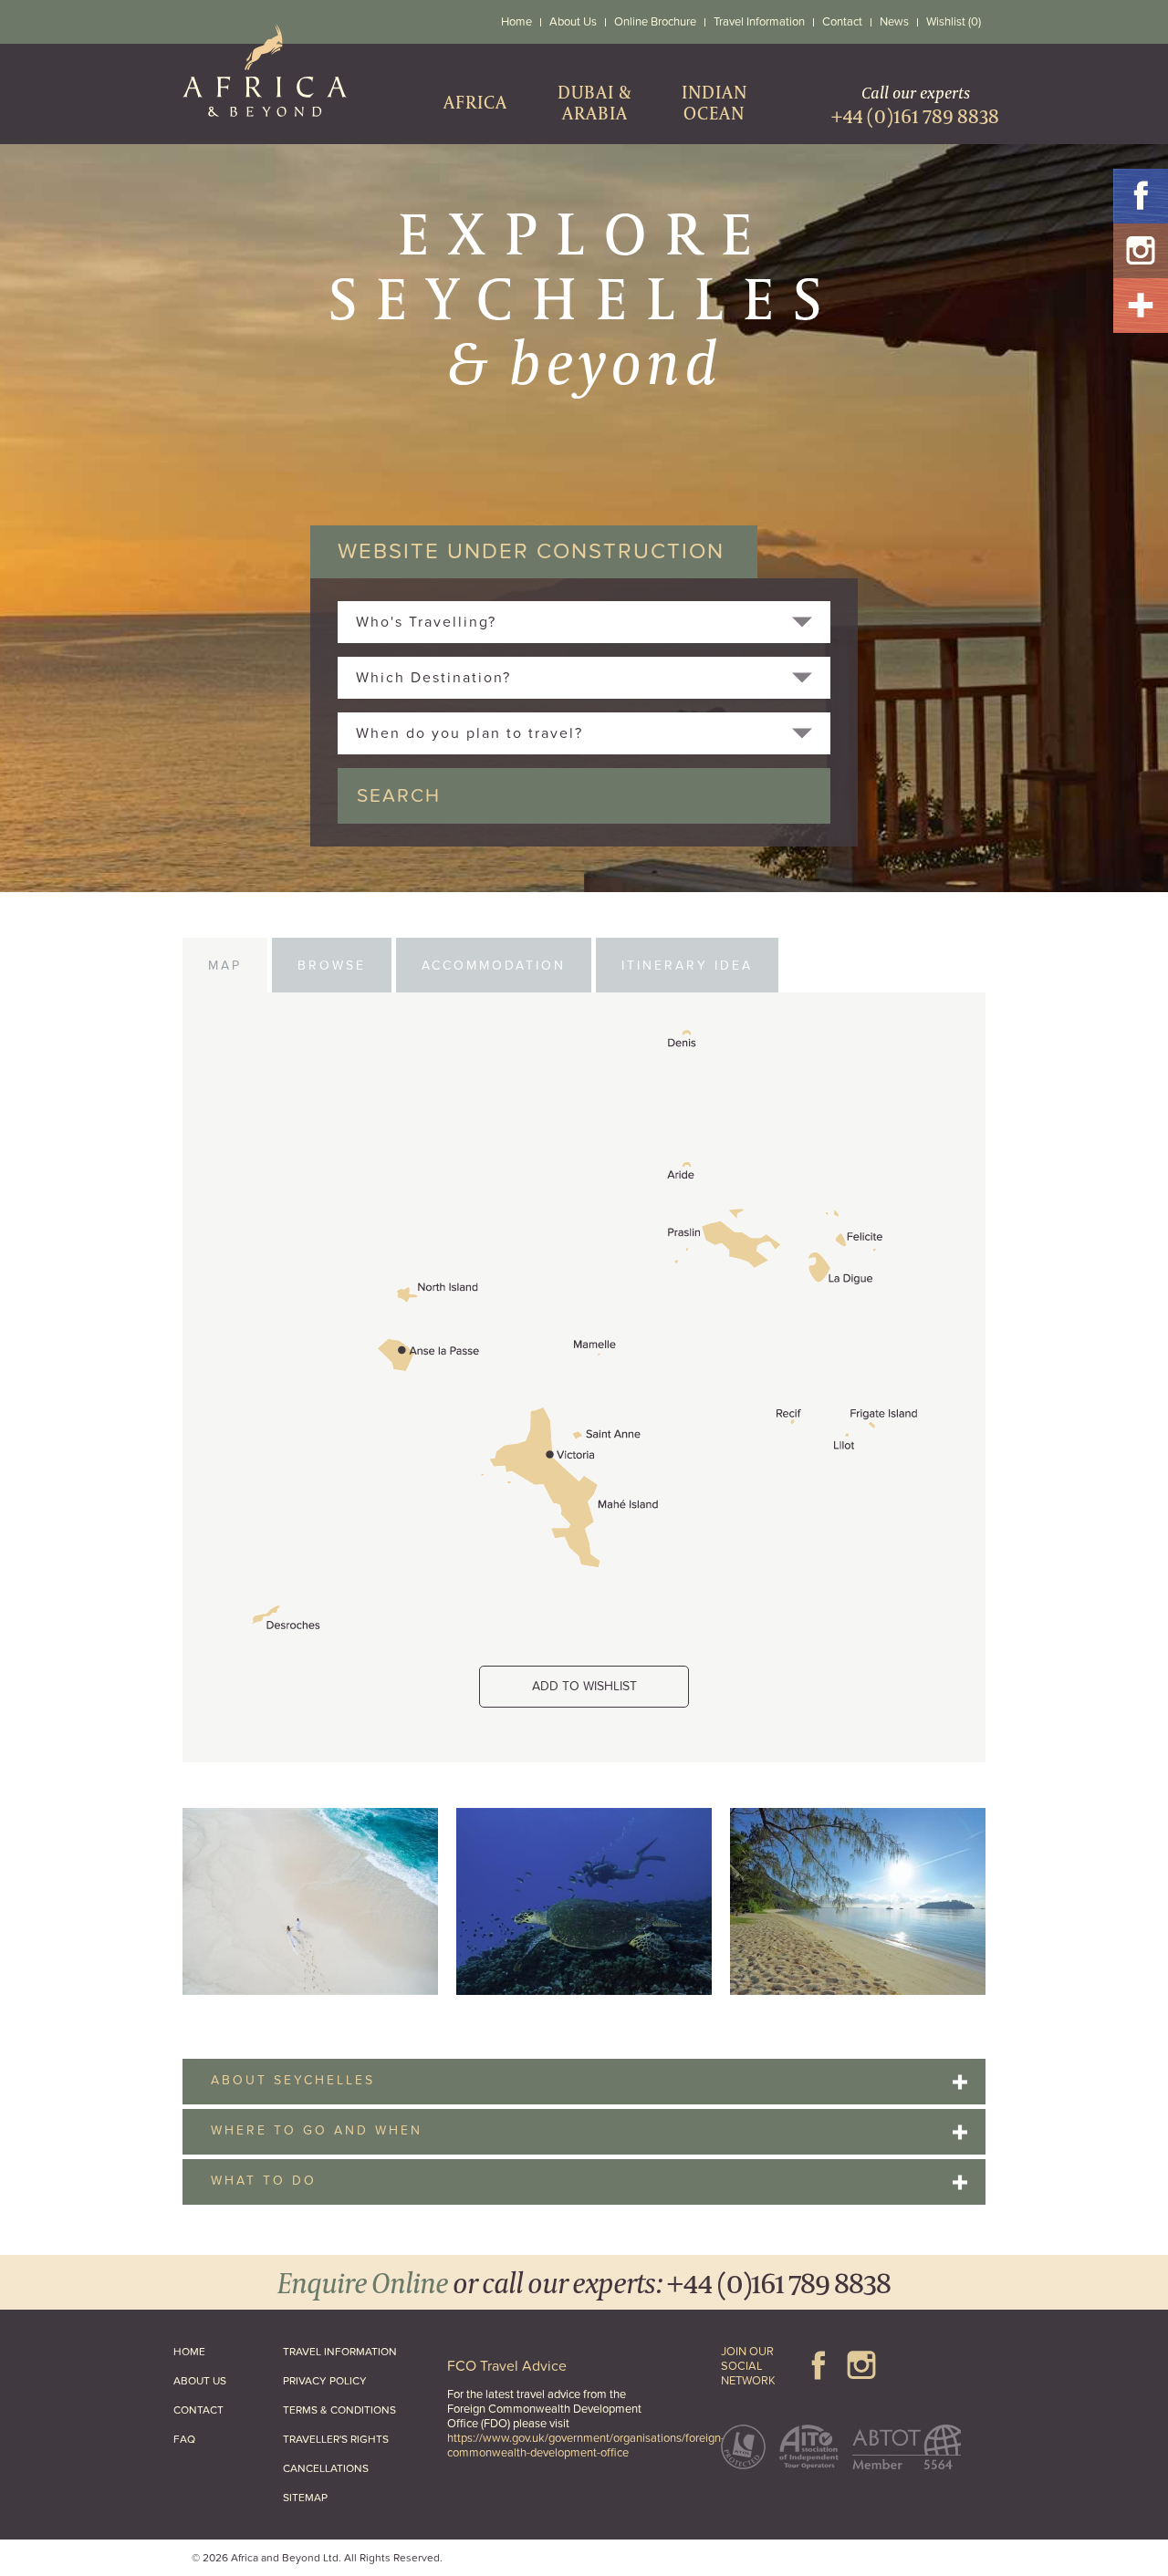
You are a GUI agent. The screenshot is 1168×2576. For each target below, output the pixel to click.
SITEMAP (305, 2498)
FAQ (184, 2439)
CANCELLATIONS (326, 2468)
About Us (573, 22)
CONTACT (198, 2410)
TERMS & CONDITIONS (339, 2410)
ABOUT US (200, 2381)
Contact (842, 22)
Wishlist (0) (954, 22)
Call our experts (915, 105)
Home (516, 22)
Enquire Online (363, 2282)
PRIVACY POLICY (325, 2381)
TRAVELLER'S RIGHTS (336, 2439)
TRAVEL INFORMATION (340, 2352)
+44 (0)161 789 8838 (779, 2282)
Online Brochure (655, 22)
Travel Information (759, 22)
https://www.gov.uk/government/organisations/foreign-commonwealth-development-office (586, 2446)
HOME (189, 2352)
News (894, 22)
